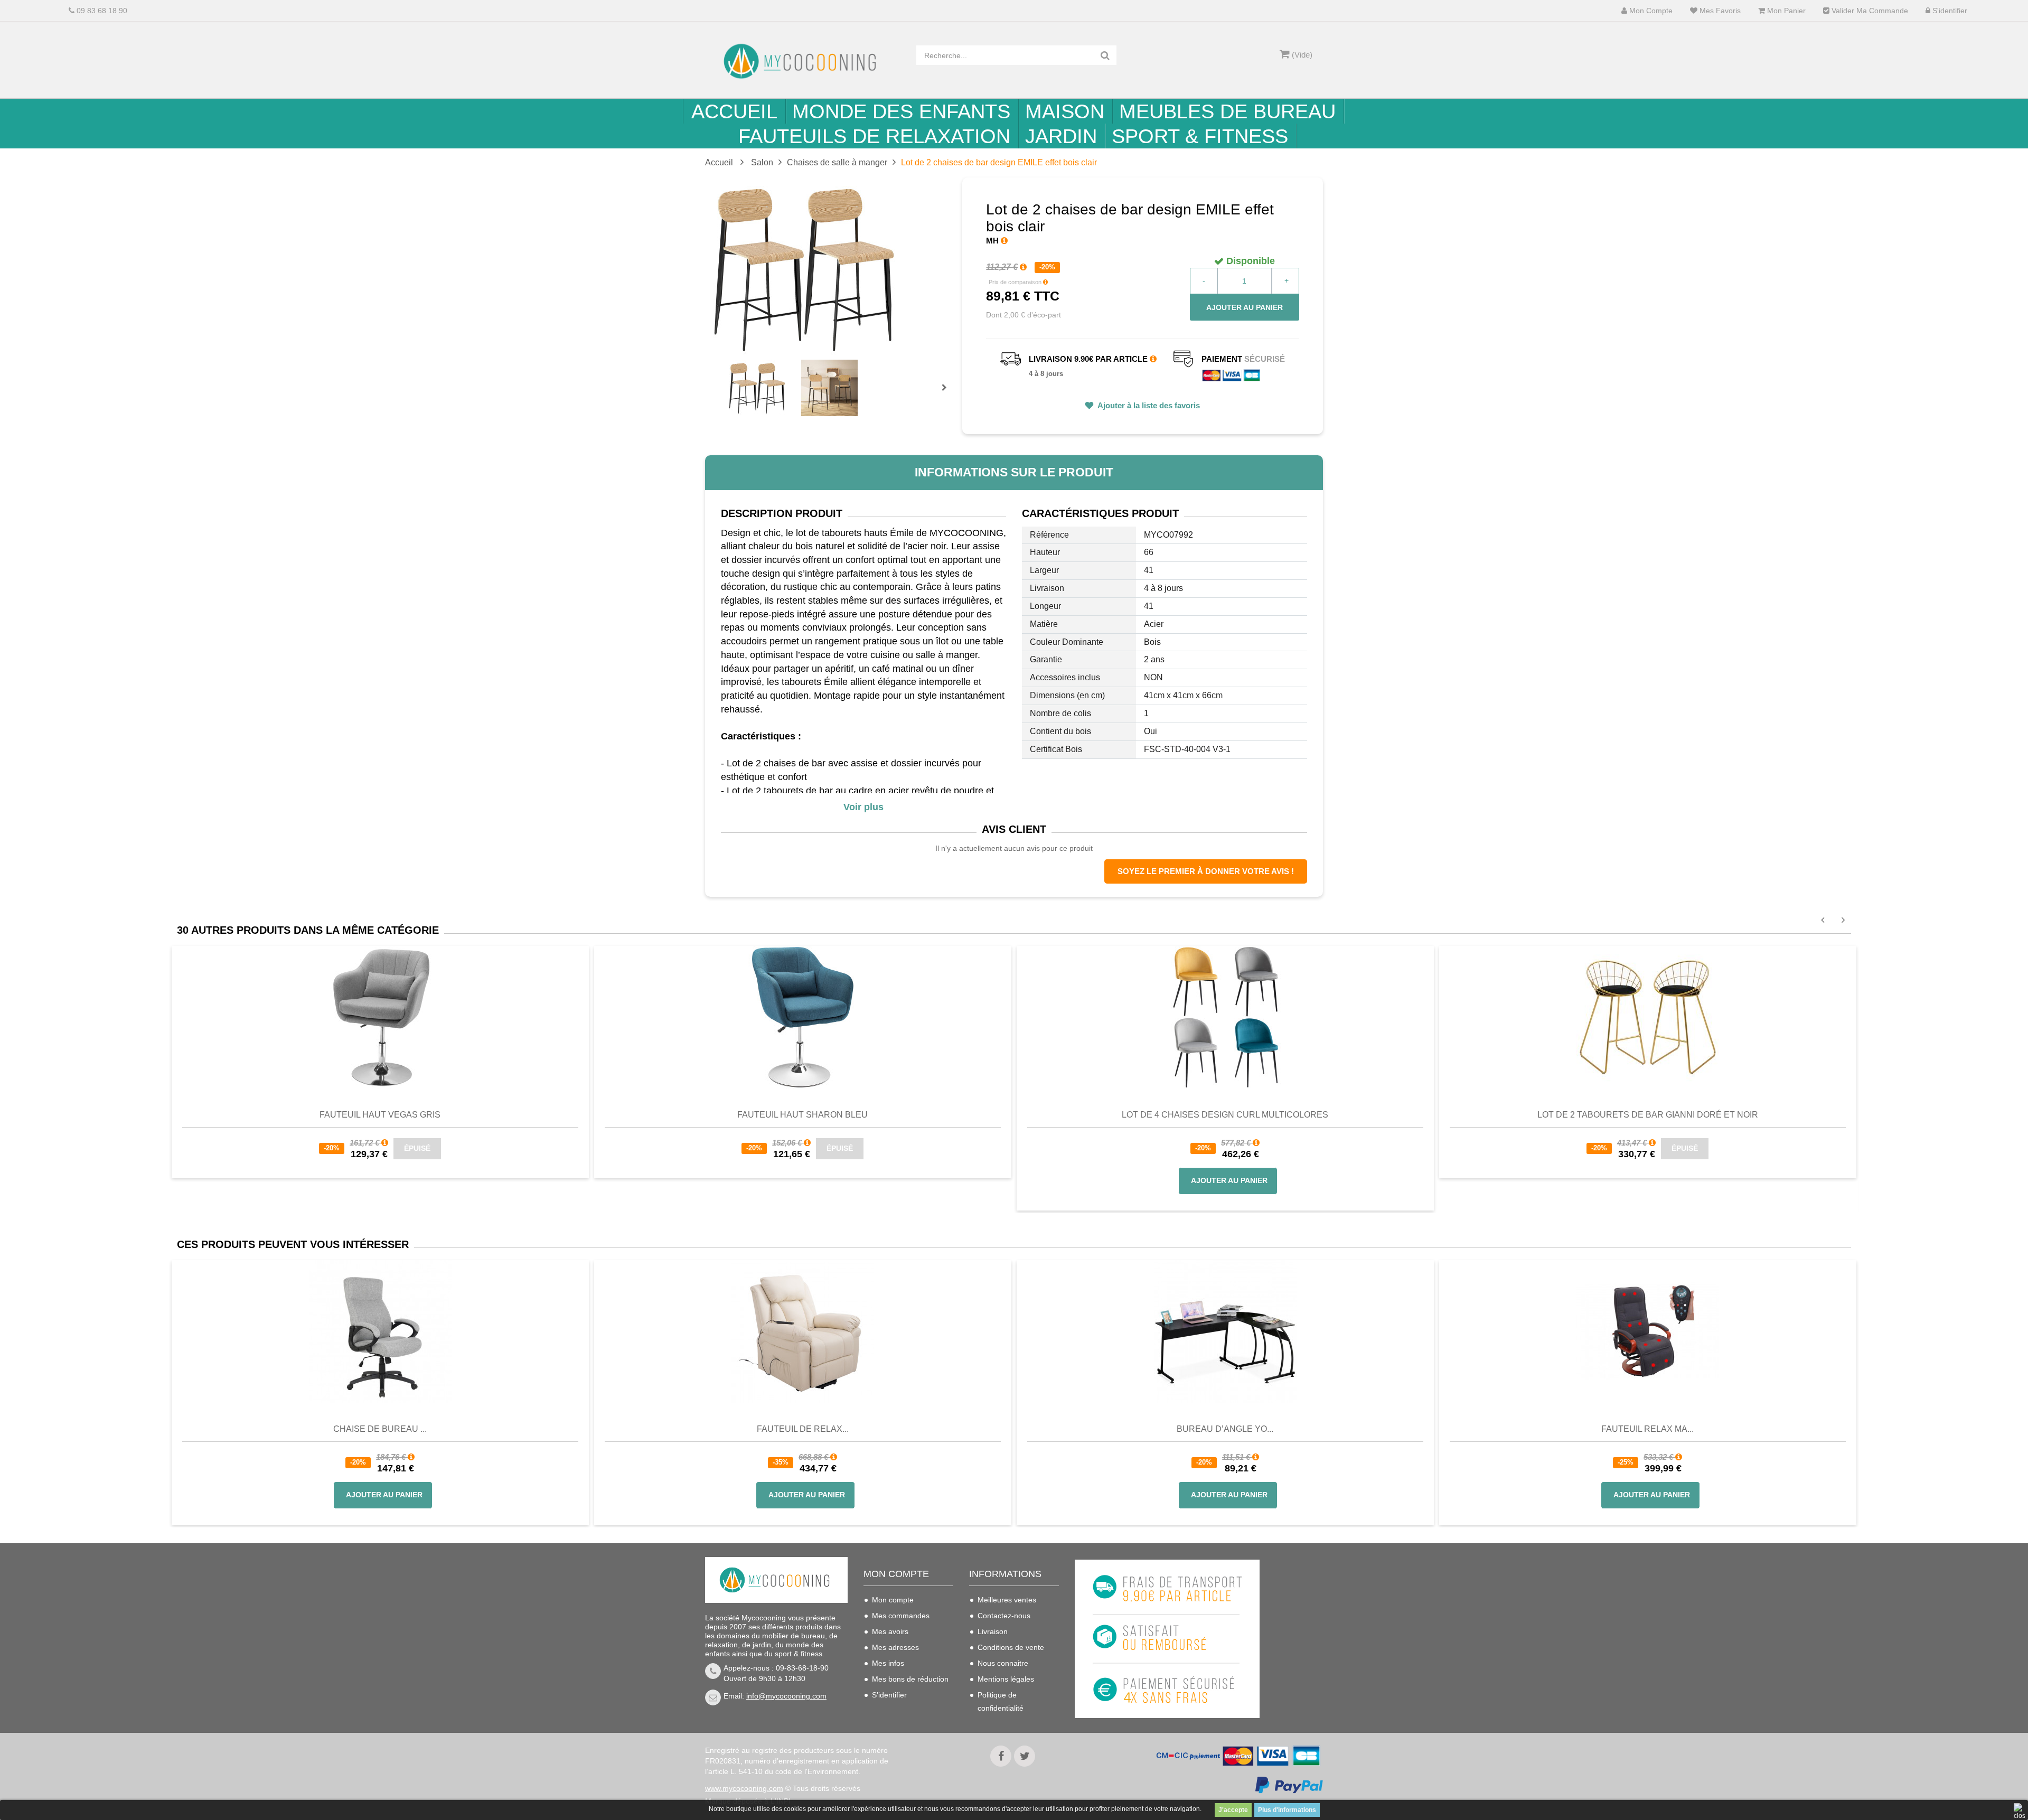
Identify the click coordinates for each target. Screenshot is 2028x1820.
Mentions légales (1006, 1679)
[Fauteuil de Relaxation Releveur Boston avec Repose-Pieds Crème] (803, 1331)
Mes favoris (1719, 11)
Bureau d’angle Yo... (1225, 1429)
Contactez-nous (1004, 1616)
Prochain (948, 395)
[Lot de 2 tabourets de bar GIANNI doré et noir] (1648, 1016)
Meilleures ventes (1007, 1600)
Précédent (730, 376)
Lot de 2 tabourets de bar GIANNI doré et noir (1648, 1115)
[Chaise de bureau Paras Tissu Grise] (380, 1331)
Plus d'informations (1287, 1810)
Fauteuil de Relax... (803, 1429)
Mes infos (888, 1663)
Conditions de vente (1011, 1647)
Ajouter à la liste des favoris (1148, 405)
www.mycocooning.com (744, 1788)
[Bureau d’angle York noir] (1225, 1331)
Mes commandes (901, 1616)
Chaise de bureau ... (380, 1429)
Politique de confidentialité (1001, 1701)
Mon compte (1650, 11)
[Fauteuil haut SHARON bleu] (803, 1016)
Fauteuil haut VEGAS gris (380, 1115)
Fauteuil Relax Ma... (1647, 1429)
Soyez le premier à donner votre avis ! (1206, 871)
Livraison (993, 1631)
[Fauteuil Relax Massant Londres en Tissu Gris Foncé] (1648, 1331)
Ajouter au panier (1245, 307)
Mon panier (1785, 11)
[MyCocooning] (803, 61)
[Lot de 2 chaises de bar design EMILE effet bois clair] (757, 388)
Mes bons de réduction (910, 1679)
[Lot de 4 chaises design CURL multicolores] (1225, 1016)
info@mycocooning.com (786, 1696)
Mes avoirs (890, 1631)
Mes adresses (895, 1647)
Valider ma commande (1869, 11)
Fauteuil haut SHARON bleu (802, 1115)
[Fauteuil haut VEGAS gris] (380, 1016)
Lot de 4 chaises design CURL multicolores (1225, 1115)
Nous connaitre (1003, 1663)
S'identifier (1949, 11)
